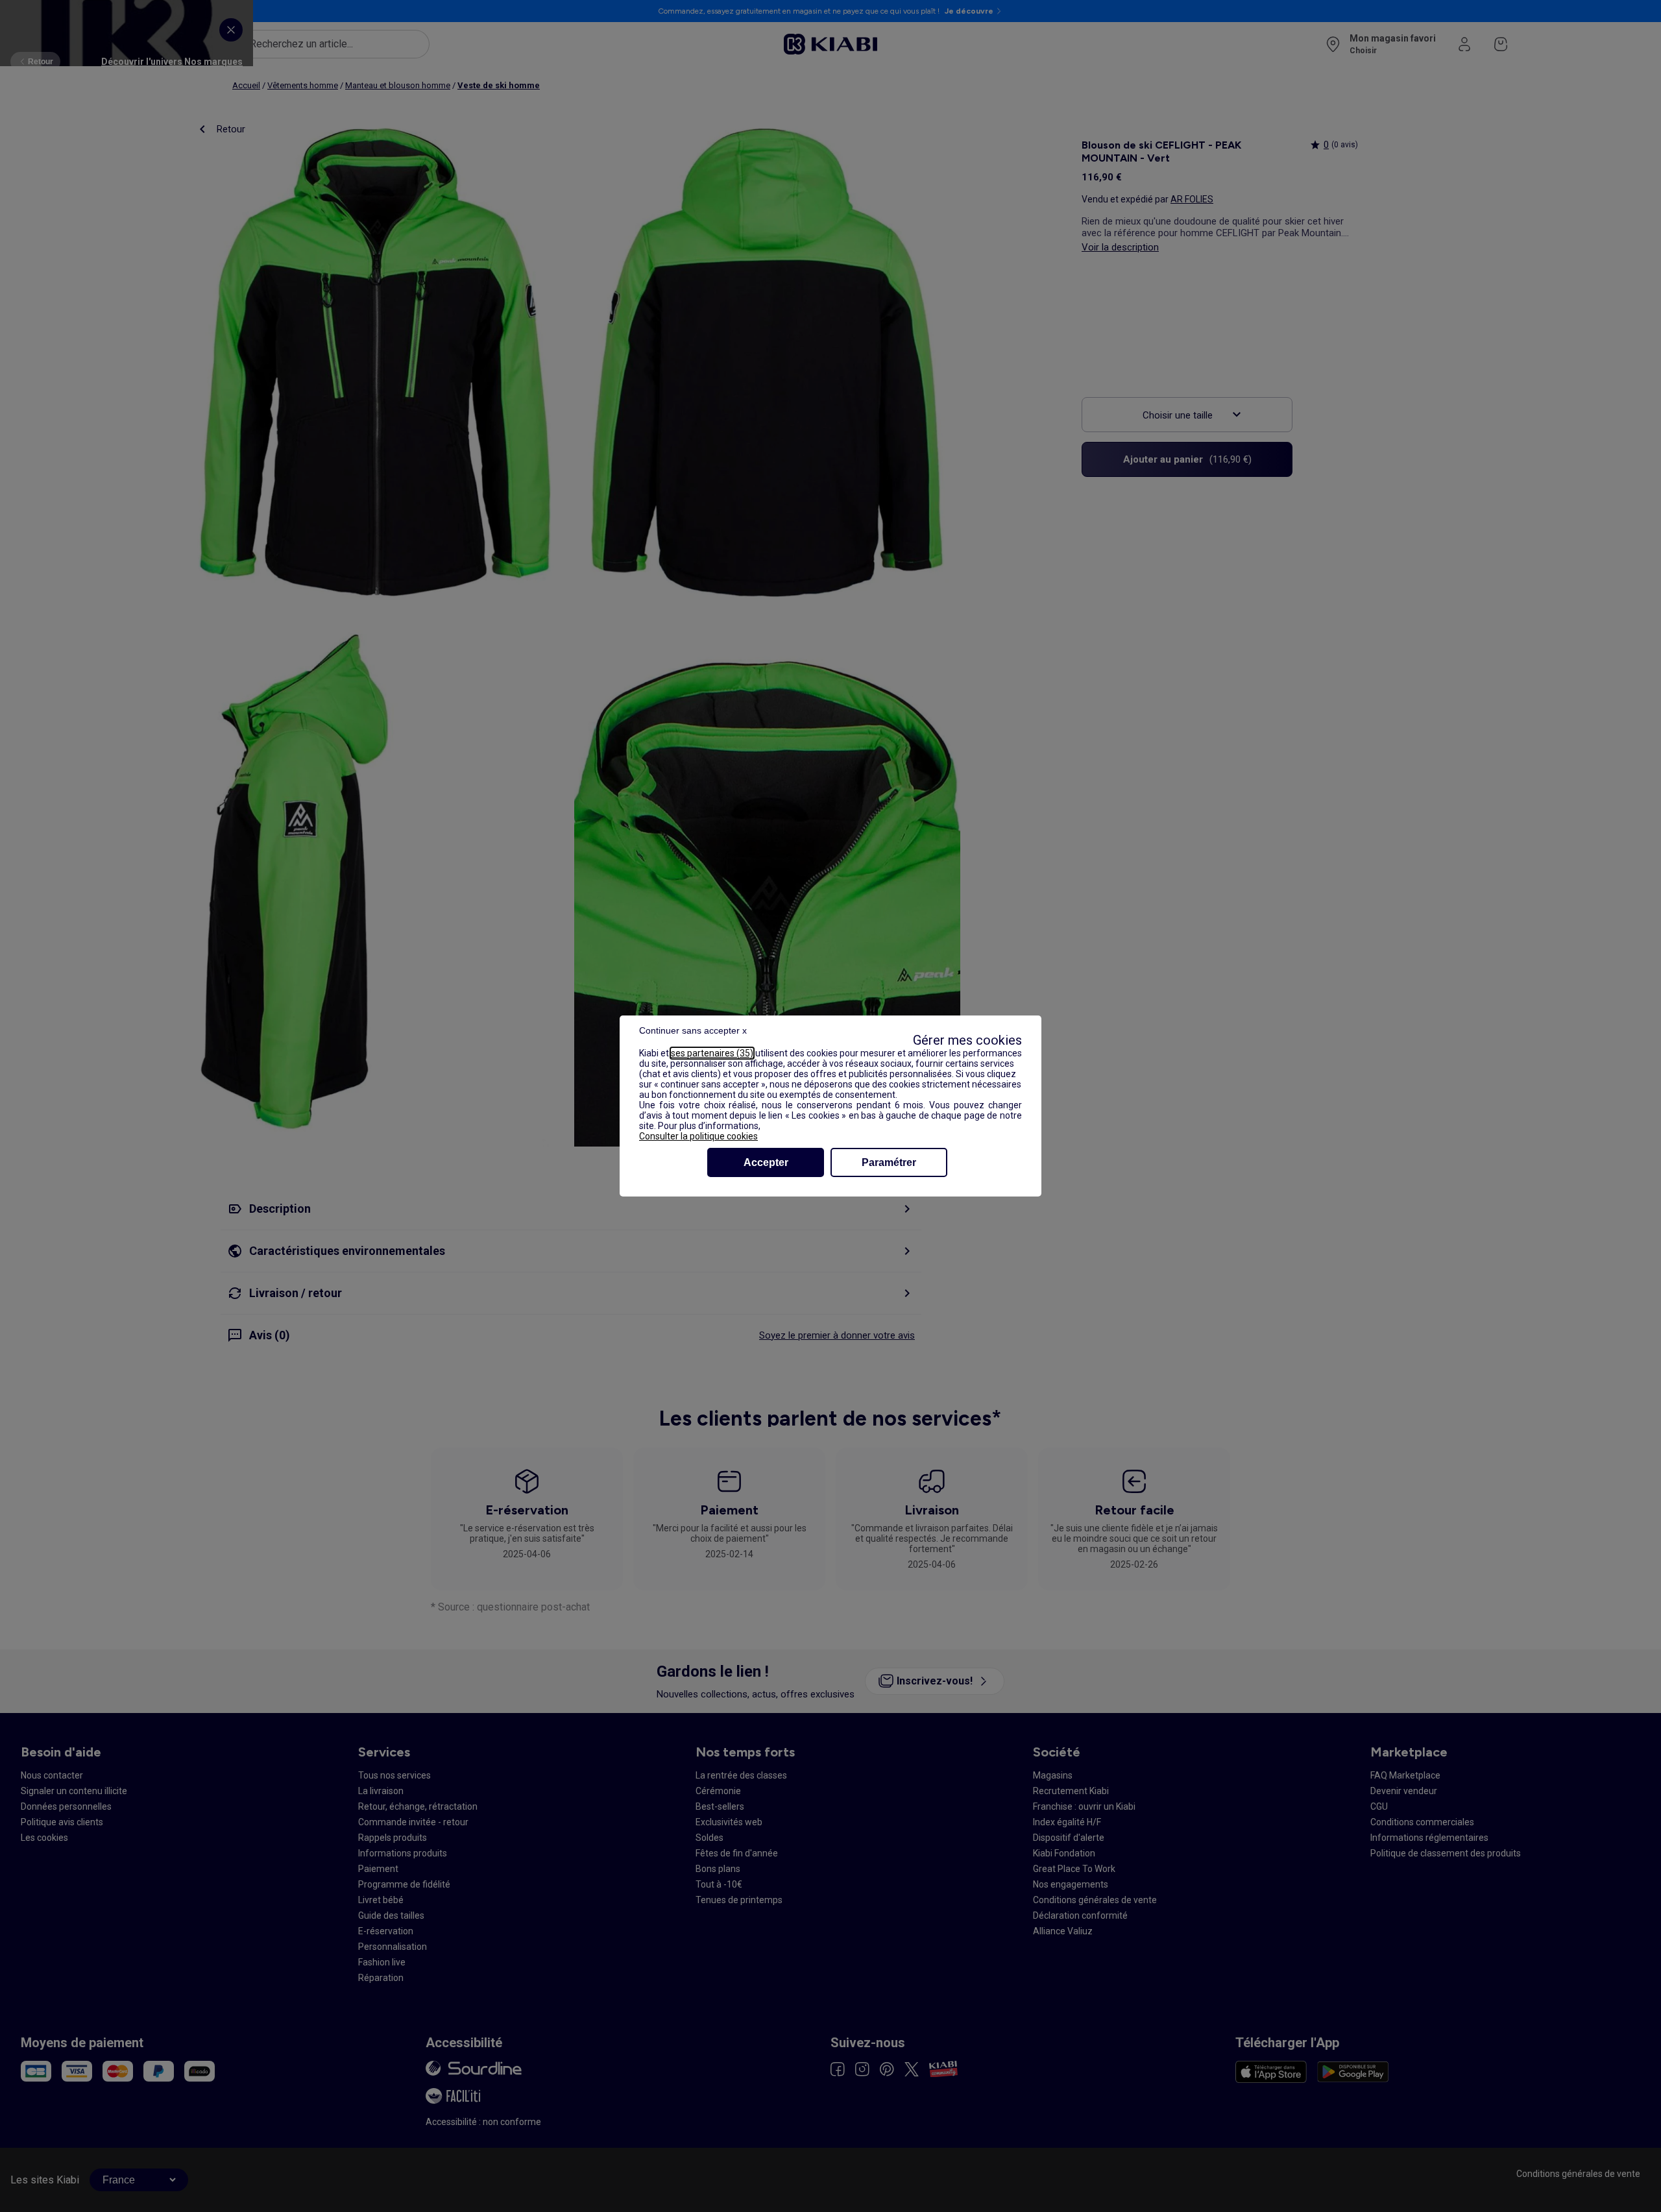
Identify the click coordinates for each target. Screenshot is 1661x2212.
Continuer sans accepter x (693, 1030)
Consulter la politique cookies (698, 1136)
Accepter (766, 1162)
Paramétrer (889, 1162)
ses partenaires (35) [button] (712, 1053)
